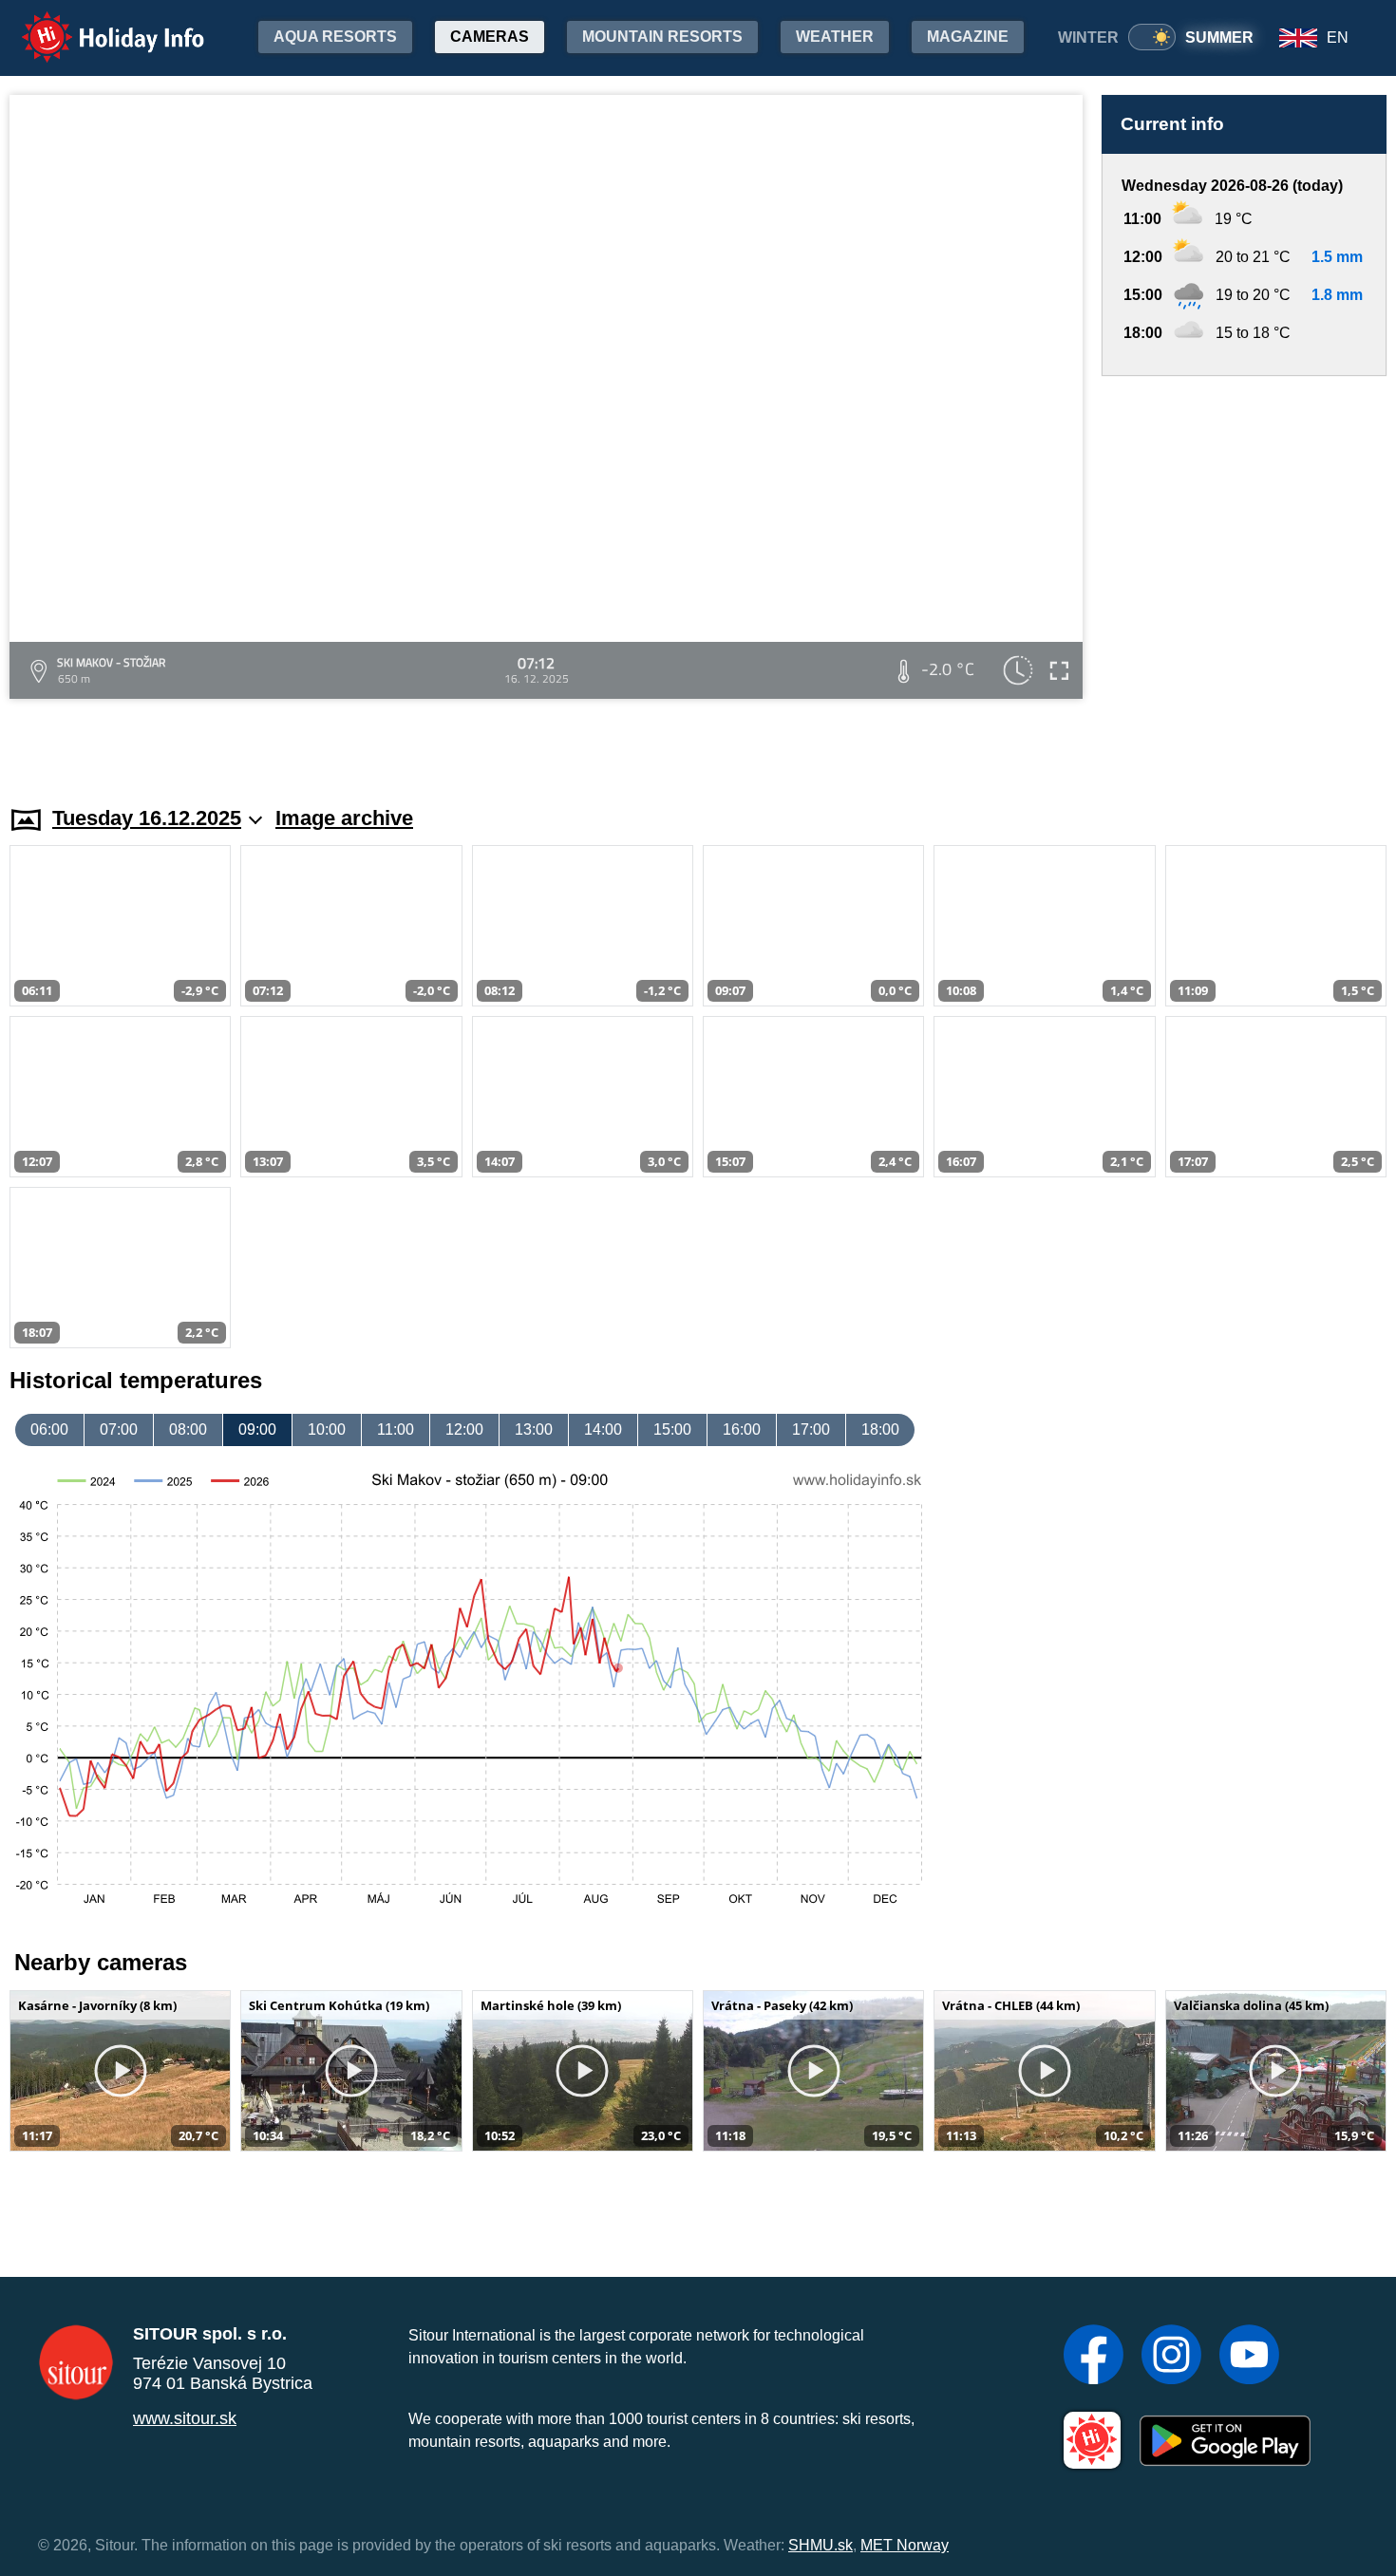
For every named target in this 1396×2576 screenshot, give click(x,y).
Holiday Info (95, 24)
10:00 (327, 1429)
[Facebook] (1094, 2357)
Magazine (968, 37)
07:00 (119, 1429)
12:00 (464, 1429)
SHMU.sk (821, 2545)
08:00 (188, 1429)
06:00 (49, 1429)
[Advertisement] (1244, 573)
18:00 (880, 1429)
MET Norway (905, 2545)
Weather (835, 37)
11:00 (396, 1429)
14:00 (603, 1429)
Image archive (344, 818)
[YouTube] (1249, 2357)
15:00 (672, 1429)
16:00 (742, 1429)
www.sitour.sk (185, 2418)
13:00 (534, 1429)
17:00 (811, 1429)
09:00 (257, 1429)
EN (1338, 38)
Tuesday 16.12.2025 (147, 818)
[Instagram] (1171, 2357)
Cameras (490, 37)
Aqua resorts (335, 37)
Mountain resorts (662, 37)
